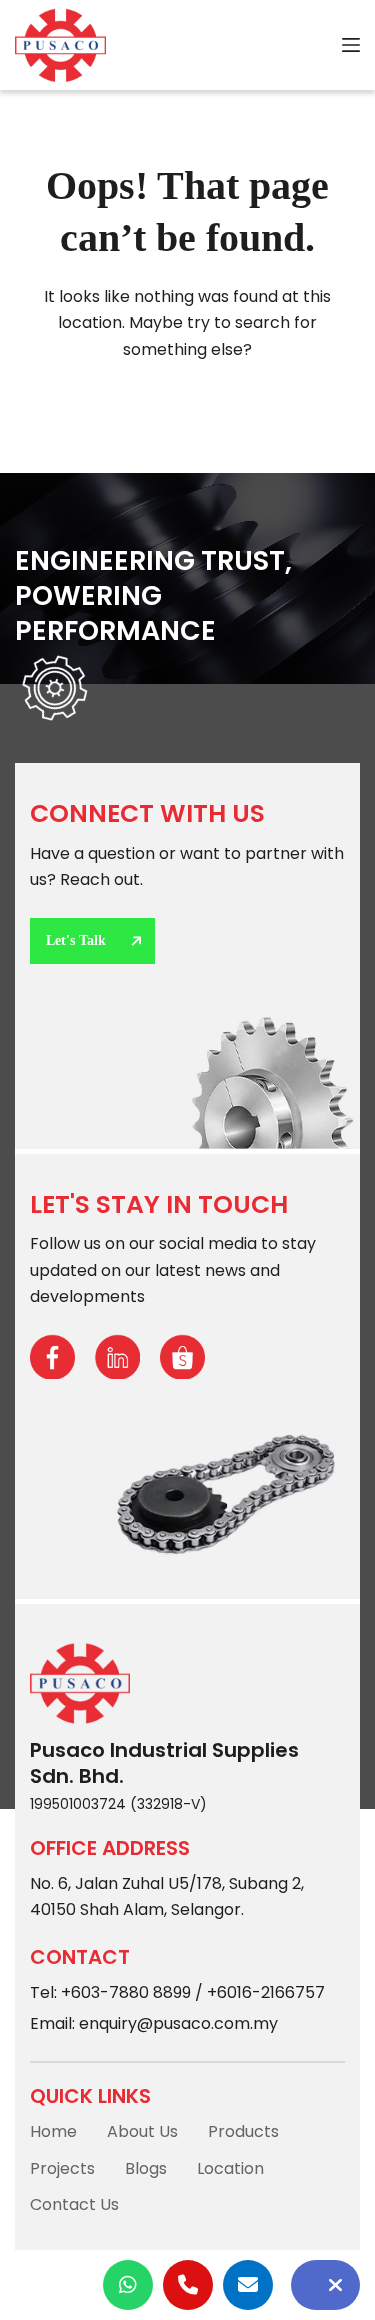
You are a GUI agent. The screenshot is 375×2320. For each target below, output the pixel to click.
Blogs (146, 2168)
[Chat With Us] (325, 2285)
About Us (142, 2131)
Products (243, 2131)
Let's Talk (76, 940)
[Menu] (351, 45)
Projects (62, 2168)
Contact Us (74, 2204)
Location (230, 2168)
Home (53, 2131)
